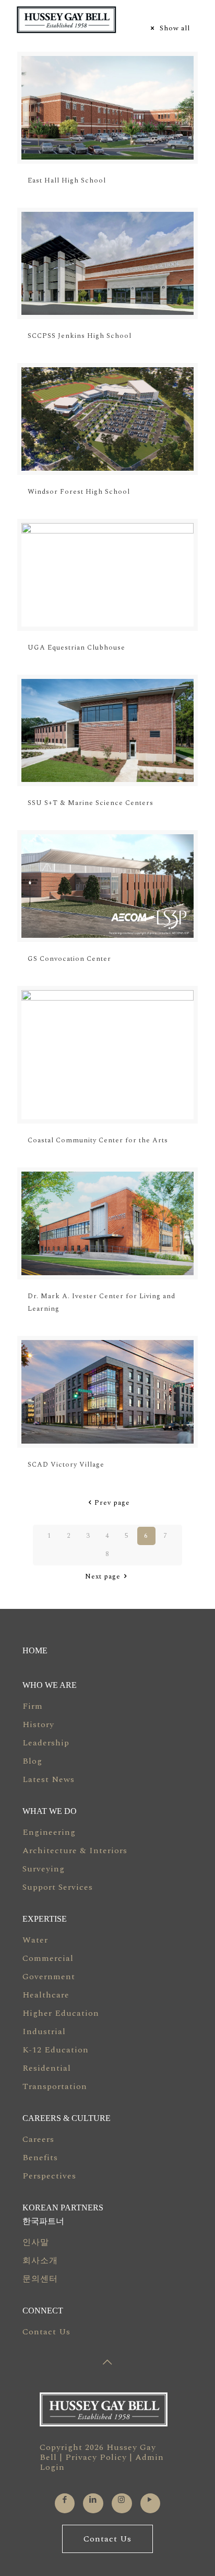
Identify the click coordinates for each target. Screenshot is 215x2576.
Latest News (49, 1779)
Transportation (55, 2086)
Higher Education (61, 2013)
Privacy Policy (96, 2457)
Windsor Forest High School (79, 492)
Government (49, 1977)
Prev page (112, 1503)
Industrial (44, 2032)
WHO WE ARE (50, 1685)
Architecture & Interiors (75, 1851)
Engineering (49, 1832)
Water (35, 1940)
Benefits (40, 2158)
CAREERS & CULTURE (67, 2118)
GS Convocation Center (69, 959)
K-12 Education (56, 2050)
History (38, 1724)
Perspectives (49, 2176)
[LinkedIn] (93, 2500)
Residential (47, 2068)
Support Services (58, 1887)
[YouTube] (150, 2500)
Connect (43, 2311)
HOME (35, 1650)
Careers (38, 2139)
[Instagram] (122, 2500)
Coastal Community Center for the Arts (98, 1140)
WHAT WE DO (50, 1811)
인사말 (36, 2242)
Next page (103, 1576)
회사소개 (40, 2261)
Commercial (48, 1958)
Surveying (44, 1869)
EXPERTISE (45, 1919)
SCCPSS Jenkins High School (80, 336)
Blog (32, 1761)
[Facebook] (65, 2500)
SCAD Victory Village (66, 1465)
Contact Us (46, 2332)
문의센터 (40, 2279)
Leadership (46, 1743)
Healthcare (46, 1995)
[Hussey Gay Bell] (93, 20)
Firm (33, 1706)
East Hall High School (67, 180)
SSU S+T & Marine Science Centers (91, 803)
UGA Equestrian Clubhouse (76, 648)
